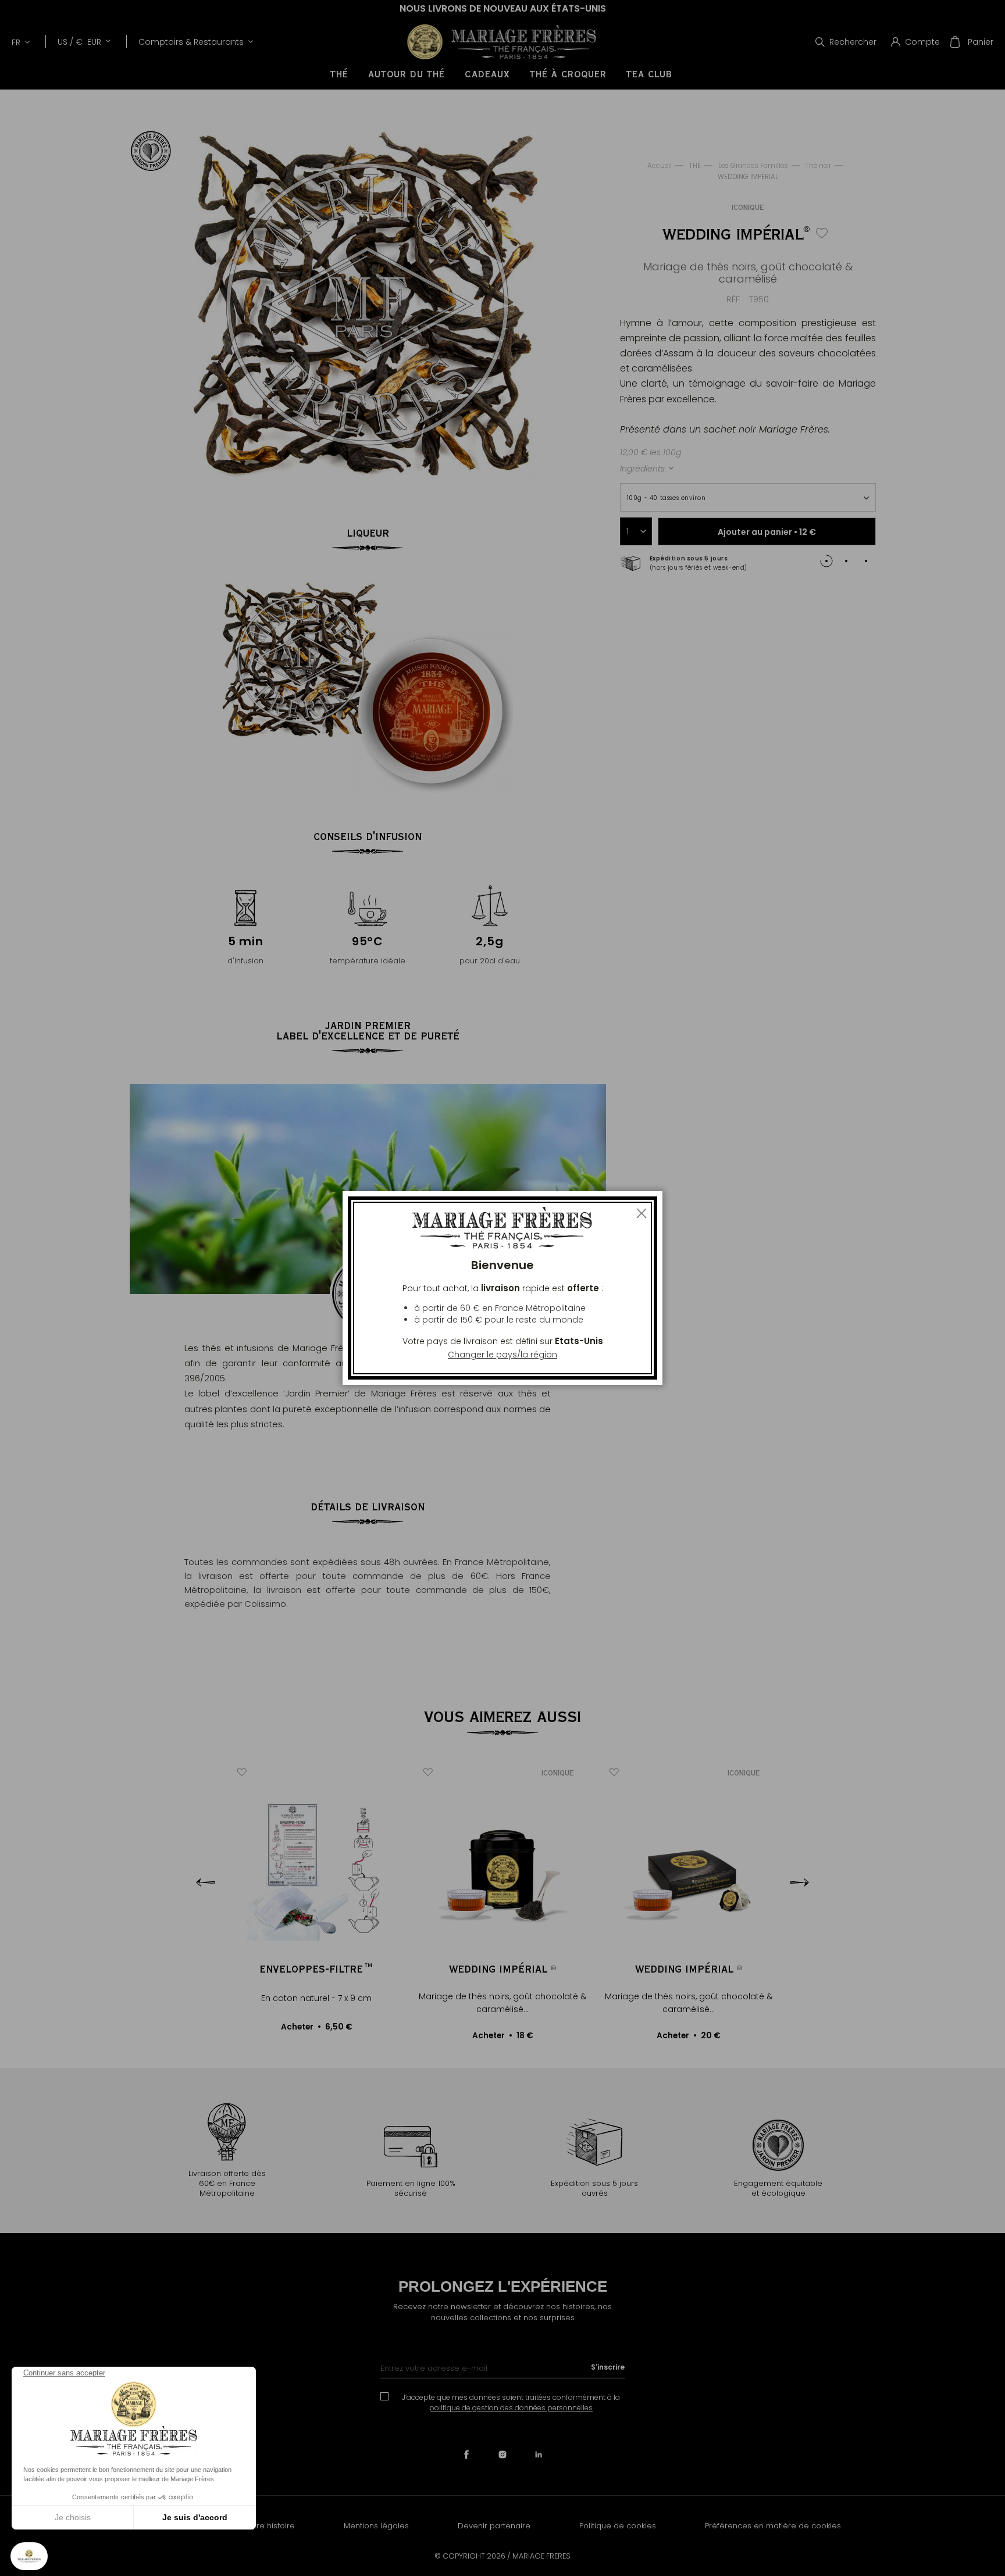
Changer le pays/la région (502, 1355)
